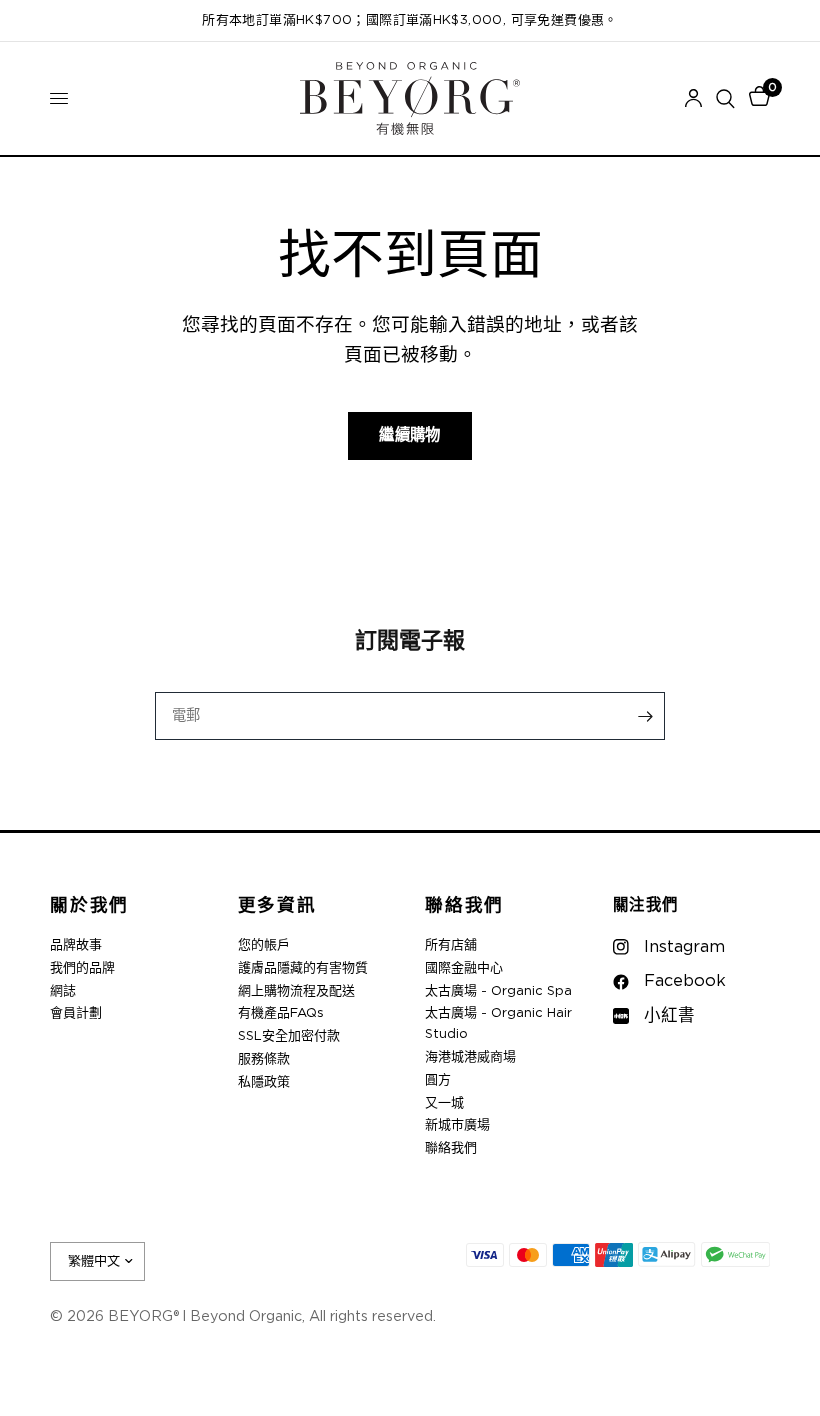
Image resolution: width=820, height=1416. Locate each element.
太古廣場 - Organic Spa (498, 991)
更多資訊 (277, 906)
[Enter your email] (645, 716)
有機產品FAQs (281, 1013)
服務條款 (264, 1059)
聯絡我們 (464, 906)
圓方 (438, 1080)
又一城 (444, 1103)
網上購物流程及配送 (296, 991)
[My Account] (693, 98)
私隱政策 (264, 1082)
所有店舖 (451, 945)
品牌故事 (76, 945)
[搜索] (725, 98)
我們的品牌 (82, 968)
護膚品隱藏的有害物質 (303, 968)
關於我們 (89, 906)
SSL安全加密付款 (289, 1036)
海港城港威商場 (470, 1057)
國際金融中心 (464, 968)
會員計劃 (76, 1013)
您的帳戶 (264, 945)
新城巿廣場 (457, 1125)
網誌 (63, 991)
